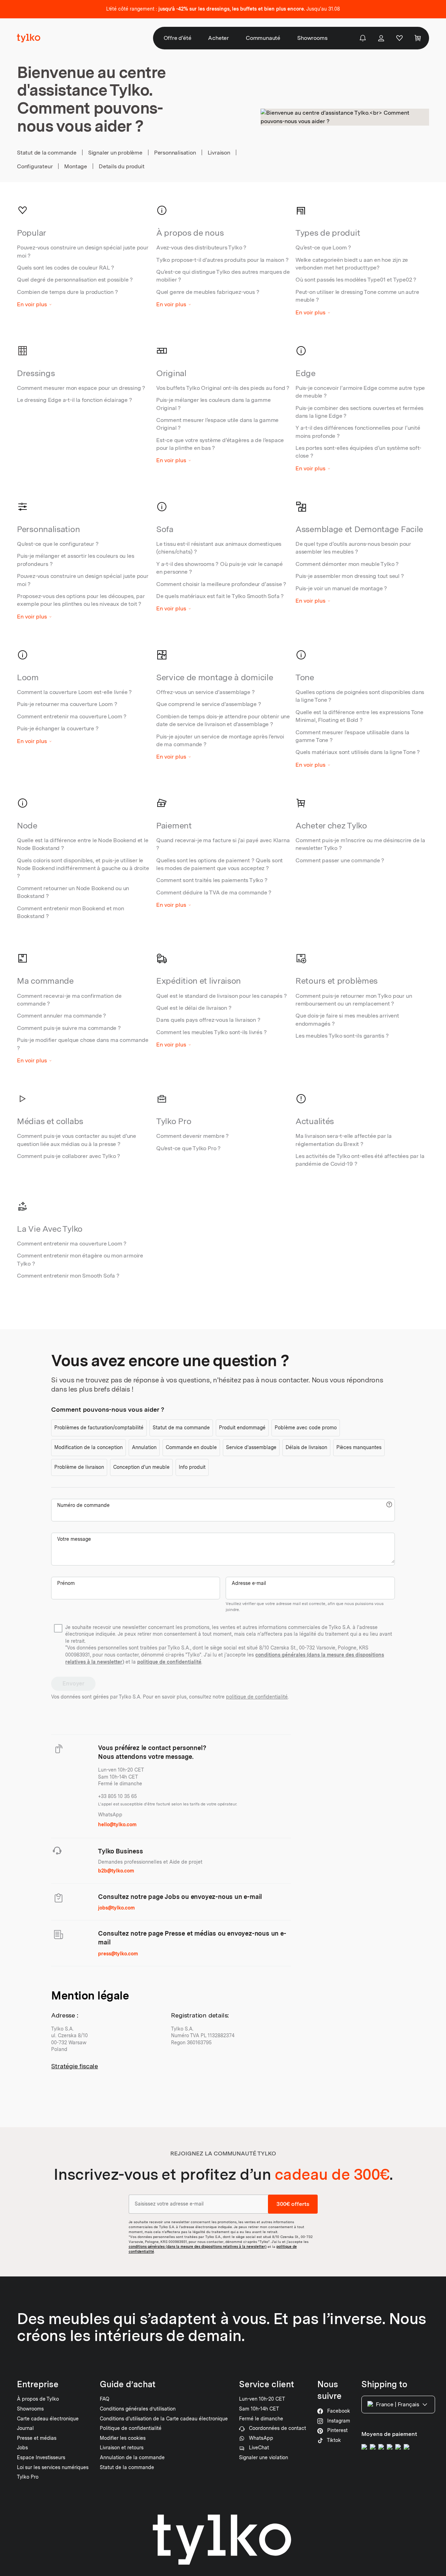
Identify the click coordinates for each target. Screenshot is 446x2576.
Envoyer (73, 1684)
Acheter (218, 38)
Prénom (66, 1583)
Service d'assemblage (251, 1447)
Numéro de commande (83, 1505)
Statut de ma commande (181, 1428)
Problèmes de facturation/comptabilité (99, 1428)
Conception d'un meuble (141, 1467)
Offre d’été (178, 38)
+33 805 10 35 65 (117, 1796)
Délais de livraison (306, 1447)
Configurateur (35, 166)
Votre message (74, 1539)
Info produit (192, 1467)
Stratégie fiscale (75, 2066)
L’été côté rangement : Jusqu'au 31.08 (223, 9)
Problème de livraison (79, 1467)
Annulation (144, 1447)
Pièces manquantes (359, 1447)
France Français (398, 2404)
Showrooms (312, 38)
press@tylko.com (118, 1954)
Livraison (219, 153)
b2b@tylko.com (116, 1871)
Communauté (263, 38)
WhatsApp (110, 1815)
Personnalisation (175, 153)
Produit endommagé (242, 1428)
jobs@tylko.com (116, 1908)
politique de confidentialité (169, 1662)
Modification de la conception (88, 1447)
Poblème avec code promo (306, 1428)
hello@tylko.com (117, 1824)
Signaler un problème (115, 153)
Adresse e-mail (249, 1583)
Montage (76, 166)
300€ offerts (293, 2204)
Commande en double (191, 1447)
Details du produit (121, 166)
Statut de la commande (47, 153)
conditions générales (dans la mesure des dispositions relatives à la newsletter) (198, 2246)
